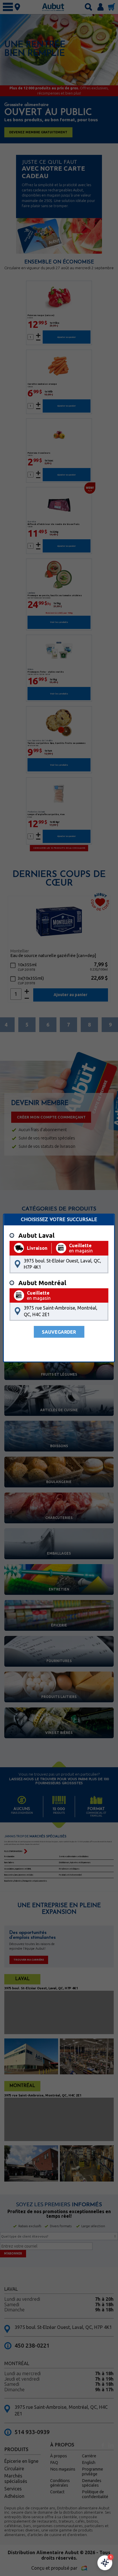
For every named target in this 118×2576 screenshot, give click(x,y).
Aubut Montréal (42, 1283)
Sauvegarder (59, 1332)
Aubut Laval (36, 1235)
